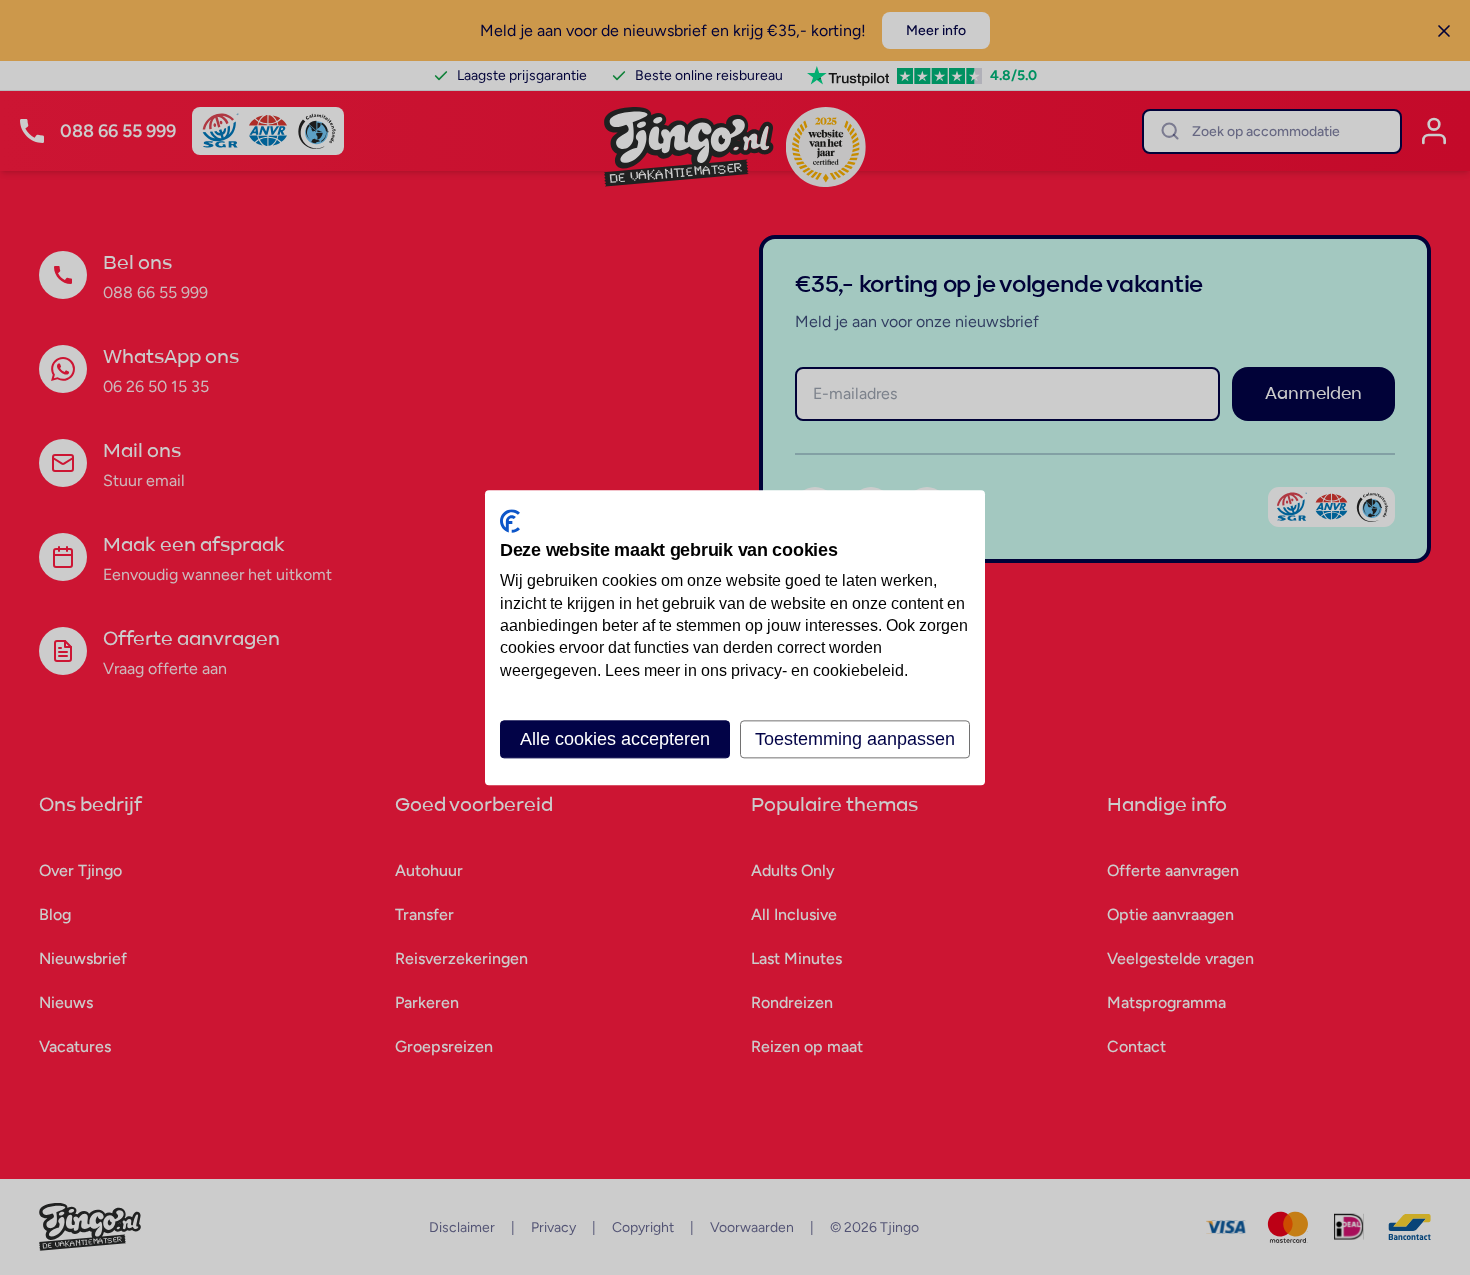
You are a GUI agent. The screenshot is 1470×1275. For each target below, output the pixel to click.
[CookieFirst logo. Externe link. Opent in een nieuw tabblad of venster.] (510, 521)
